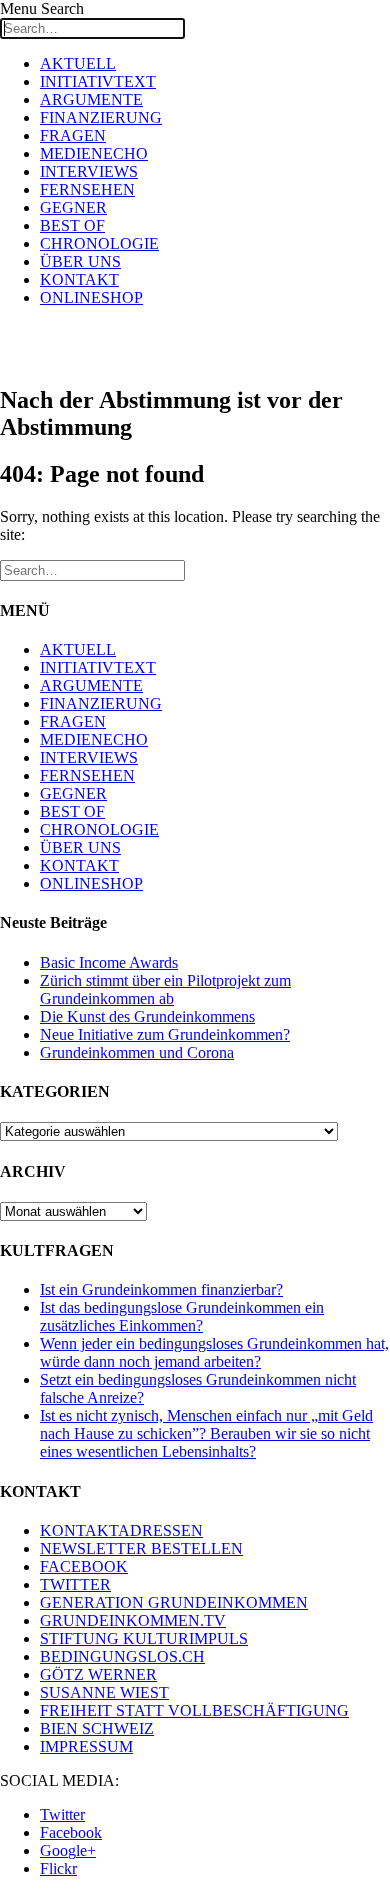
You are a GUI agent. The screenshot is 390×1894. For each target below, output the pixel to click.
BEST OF (72, 225)
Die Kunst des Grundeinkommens (147, 1016)
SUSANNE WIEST (104, 1692)
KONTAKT (79, 279)
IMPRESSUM (86, 1746)
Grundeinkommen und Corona (137, 1052)
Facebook (71, 1832)
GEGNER (73, 207)
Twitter (62, 1814)
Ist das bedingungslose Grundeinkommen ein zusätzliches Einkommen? (182, 1316)
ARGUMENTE (91, 99)
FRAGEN (73, 135)
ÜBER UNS (80, 261)
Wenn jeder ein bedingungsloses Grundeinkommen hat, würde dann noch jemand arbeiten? (214, 1352)
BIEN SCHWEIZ (97, 1728)
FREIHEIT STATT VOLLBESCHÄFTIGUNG (194, 1710)
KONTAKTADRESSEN (121, 1530)
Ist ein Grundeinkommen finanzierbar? (161, 1289)
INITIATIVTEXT (98, 81)
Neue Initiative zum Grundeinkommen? (165, 1034)
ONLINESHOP (91, 297)
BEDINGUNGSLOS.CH (122, 1656)
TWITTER (75, 1584)
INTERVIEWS (89, 171)
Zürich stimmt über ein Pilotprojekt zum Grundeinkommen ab (165, 989)
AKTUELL (78, 63)
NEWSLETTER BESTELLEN (141, 1548)
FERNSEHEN (87, 189)
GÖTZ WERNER (98, 1674)
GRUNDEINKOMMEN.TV (133, 1620)
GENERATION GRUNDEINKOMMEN (174, 1602)
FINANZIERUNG (101, 117)
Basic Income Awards (109, 962)
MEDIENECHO (94, 153)
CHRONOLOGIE (99, 243)
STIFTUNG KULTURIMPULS (144, 1638)
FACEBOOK (84, 1566)
